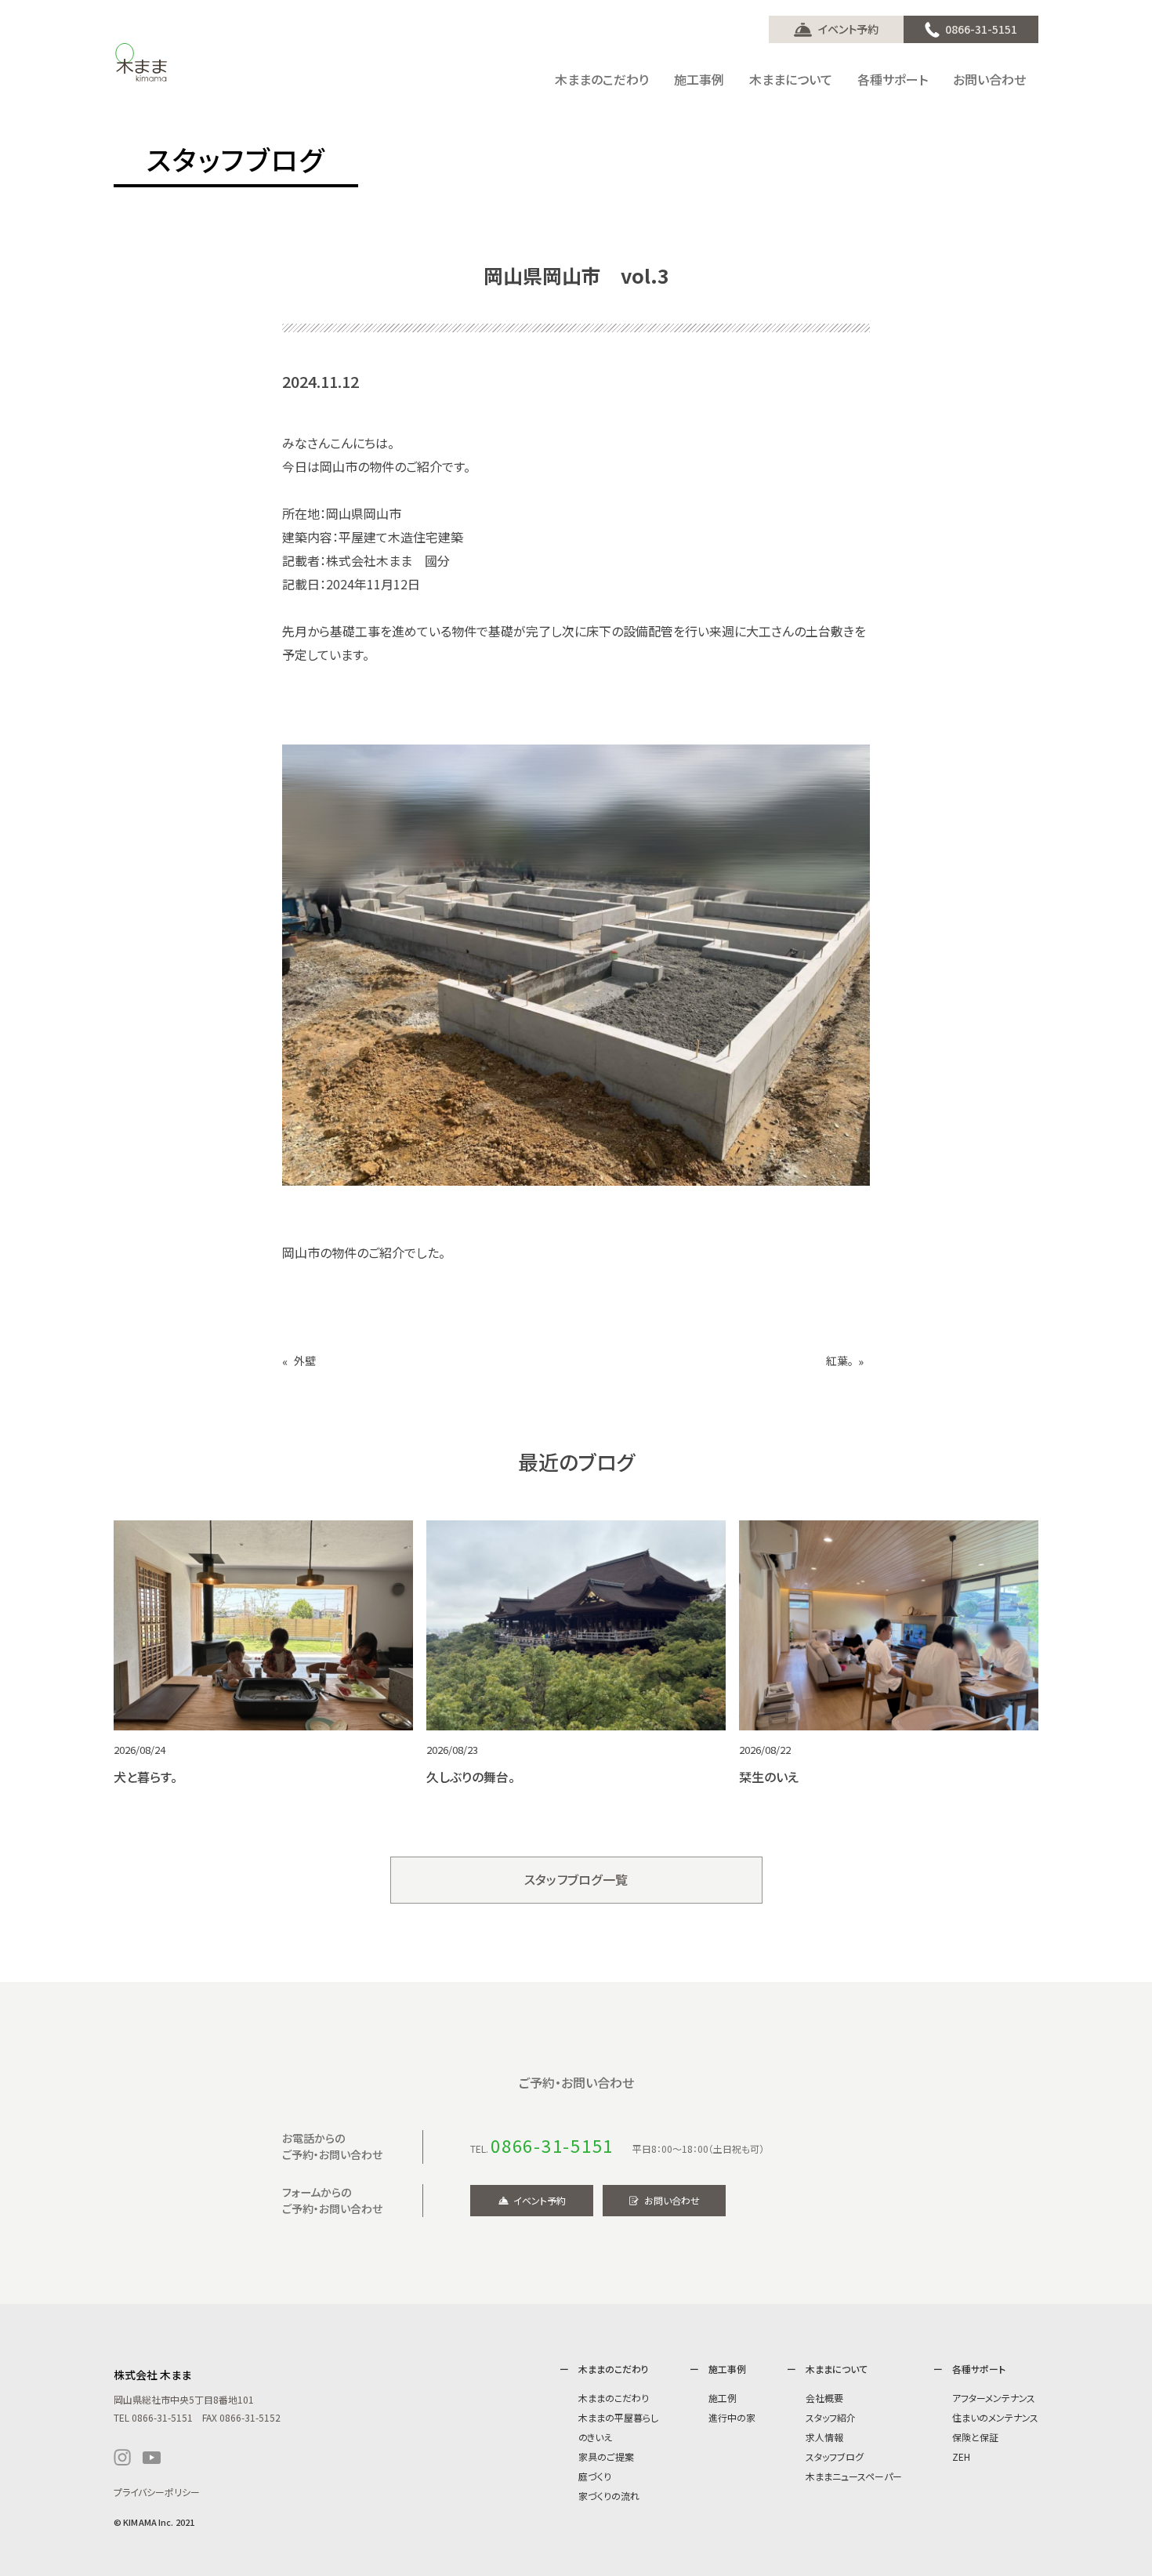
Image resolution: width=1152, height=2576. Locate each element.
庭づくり (595, 2476)
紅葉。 (840, 1361)
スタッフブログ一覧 (576, 1879)
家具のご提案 (606, 2456)
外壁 (305, 1361)
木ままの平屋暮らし (618, 2417)
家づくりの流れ (609, 2496)
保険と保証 (975, 2437)
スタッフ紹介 (831, 2417)
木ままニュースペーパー (854, 2476)
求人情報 (824, 2437)
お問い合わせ (672, 2200)
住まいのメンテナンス (995, 2417)
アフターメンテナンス (994, 2398)
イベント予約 (848, 29)
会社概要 (824, 2398)
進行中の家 (732, 2417)
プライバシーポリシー (157, 2492)
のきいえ (595, 2437)
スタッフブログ (835, 2456)
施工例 (723, 2398)
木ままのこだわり (614, 2398)
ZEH (961, 2456)
